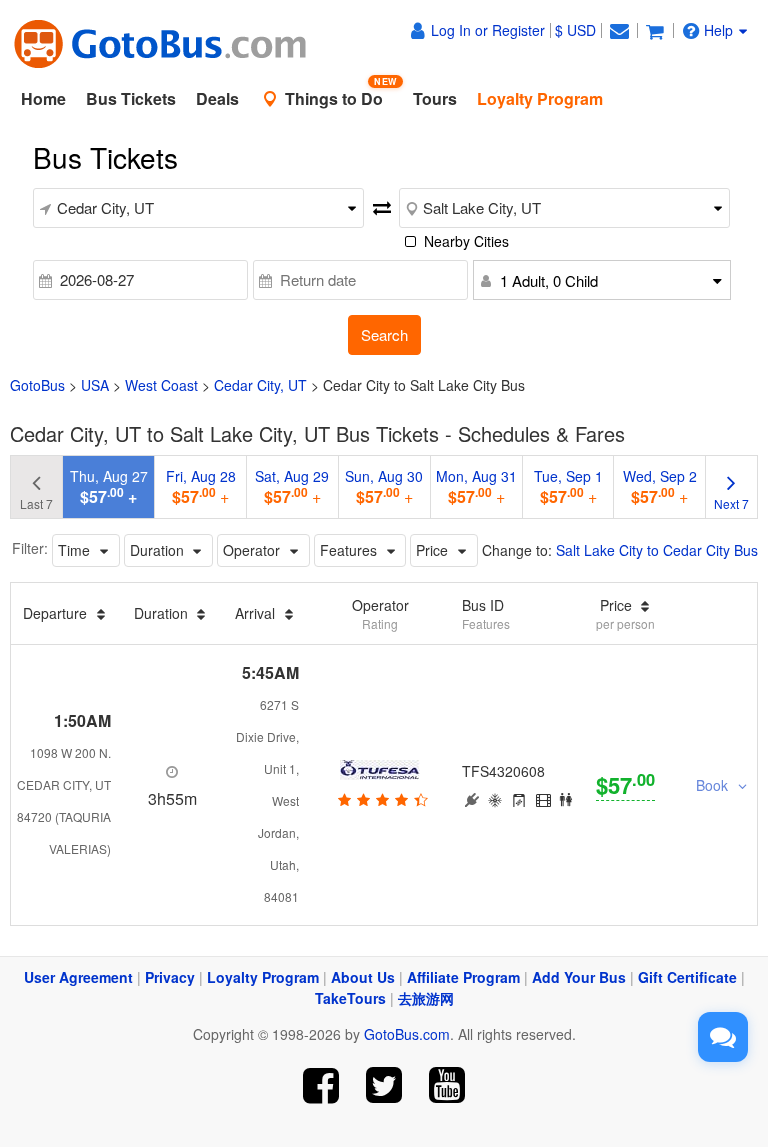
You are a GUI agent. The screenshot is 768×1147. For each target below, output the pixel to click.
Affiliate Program (463, 977)
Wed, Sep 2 (660, 487)
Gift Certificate (687, 977)
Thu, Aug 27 (109, 487)
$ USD (575, 30)
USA (95, 385)
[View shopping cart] (655, 30)
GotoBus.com (407, 1034)
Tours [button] (435, 98)
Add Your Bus (579, 977)
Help (718, 30)
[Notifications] (619, 30)
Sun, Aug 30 (384, 487)
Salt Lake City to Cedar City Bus (657, 550)
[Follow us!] (384, 1085)
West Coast (161, 385)
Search (384, 334)
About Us (363, 977)
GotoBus (37, 385)
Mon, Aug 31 (476, 487)
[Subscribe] (446, 1085)
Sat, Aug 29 (292, 487)
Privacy (170, 977)
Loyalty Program (263, 977)
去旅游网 (426, 998)
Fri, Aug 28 (201, 487)
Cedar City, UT (260, 385)
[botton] (380, 799)
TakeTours (350, 998)
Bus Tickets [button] (131, 98)
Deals (217, 98)
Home (43, 98)
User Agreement (78, 977)
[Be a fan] (321, 1085)
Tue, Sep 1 (568, 487)
